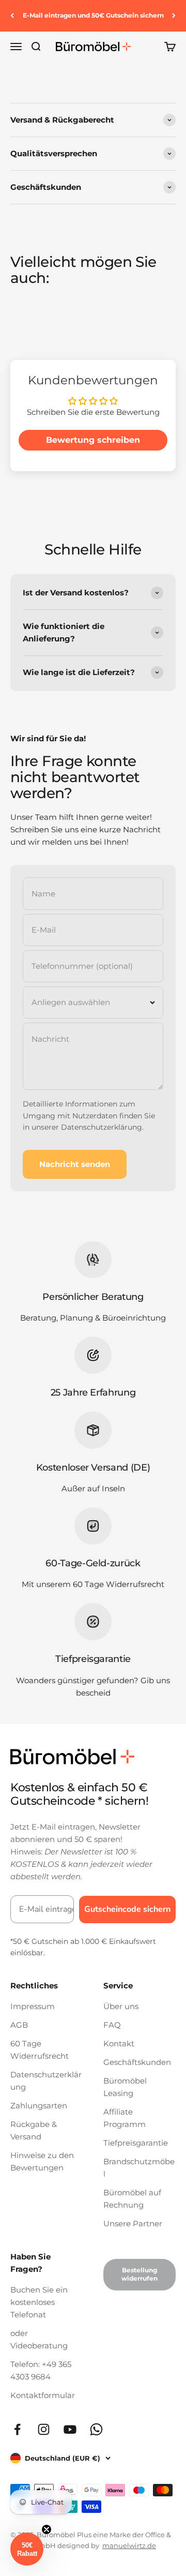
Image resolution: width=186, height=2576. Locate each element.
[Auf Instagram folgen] (44, 2429)
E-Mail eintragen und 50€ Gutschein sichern (93, 15)
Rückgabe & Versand (34, 2130)
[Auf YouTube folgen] (70, 2429)
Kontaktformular (43, 2395)
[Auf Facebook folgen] (17, 2429)
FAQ (112, 2025)
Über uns (121, 2006)
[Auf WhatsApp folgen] (96, 2429)
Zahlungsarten (39, 2106)
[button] (27, 2549)
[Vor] (174, 16)
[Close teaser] (47, 2529)
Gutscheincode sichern (127, 1909)
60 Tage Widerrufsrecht (40, 2050)
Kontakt (119, 2043)
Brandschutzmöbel (139, 2168)
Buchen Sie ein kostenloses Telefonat (39, 2302)
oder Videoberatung (39, 2339)
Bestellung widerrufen (139, 2274)
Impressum (33, 2006)
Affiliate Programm (125, 2118)
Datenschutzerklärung (102, 1127)
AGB (19, 2025)
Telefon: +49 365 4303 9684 (41, 2370)
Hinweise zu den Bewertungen (42, 2161)
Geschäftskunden (137, 2062)
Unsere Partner (133, 2223)
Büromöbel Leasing (125, 2087)
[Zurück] (12, 16)
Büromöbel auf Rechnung (132, 2199)
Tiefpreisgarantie (136, 2143)
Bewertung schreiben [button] (93, 440)
